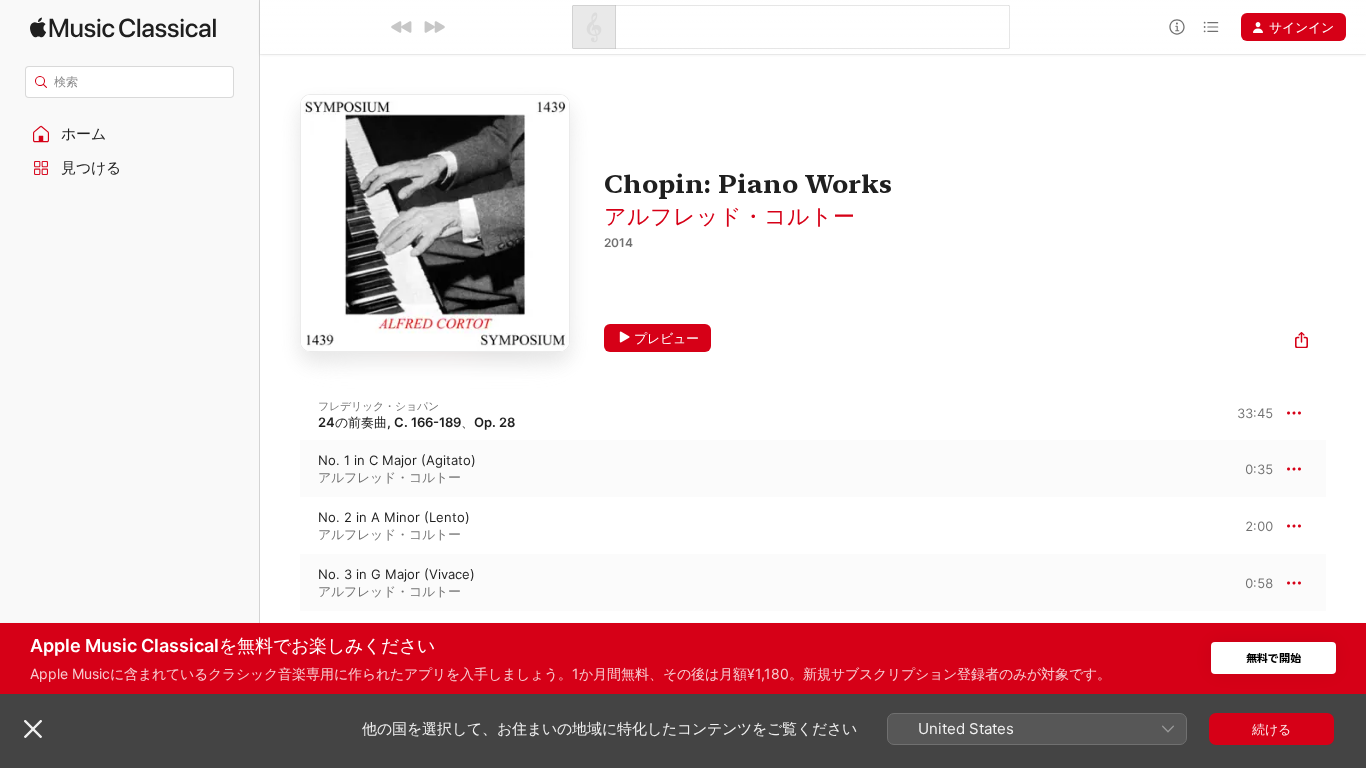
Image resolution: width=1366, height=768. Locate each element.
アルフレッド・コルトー (729, 216)
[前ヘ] (402, 27)
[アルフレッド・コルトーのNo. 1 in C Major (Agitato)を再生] (280, 469)
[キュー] (1211, 27)
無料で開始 (1273, 658)
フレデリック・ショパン (378, 406)
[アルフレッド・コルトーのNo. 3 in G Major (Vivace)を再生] (280, 583)
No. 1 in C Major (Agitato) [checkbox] (397, 460)
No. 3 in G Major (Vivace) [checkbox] (396, 574)
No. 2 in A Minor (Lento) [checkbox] (394, 517)
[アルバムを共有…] (1301, 342)
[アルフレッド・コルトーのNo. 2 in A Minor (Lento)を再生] (280, 526)
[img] (123, 27)
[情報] (1177, 27)
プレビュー (666, 338)
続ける (1271, 729)
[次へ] (434, 27)
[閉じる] (33, 729)
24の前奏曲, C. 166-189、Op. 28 (416, 422)
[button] (130, 134)
